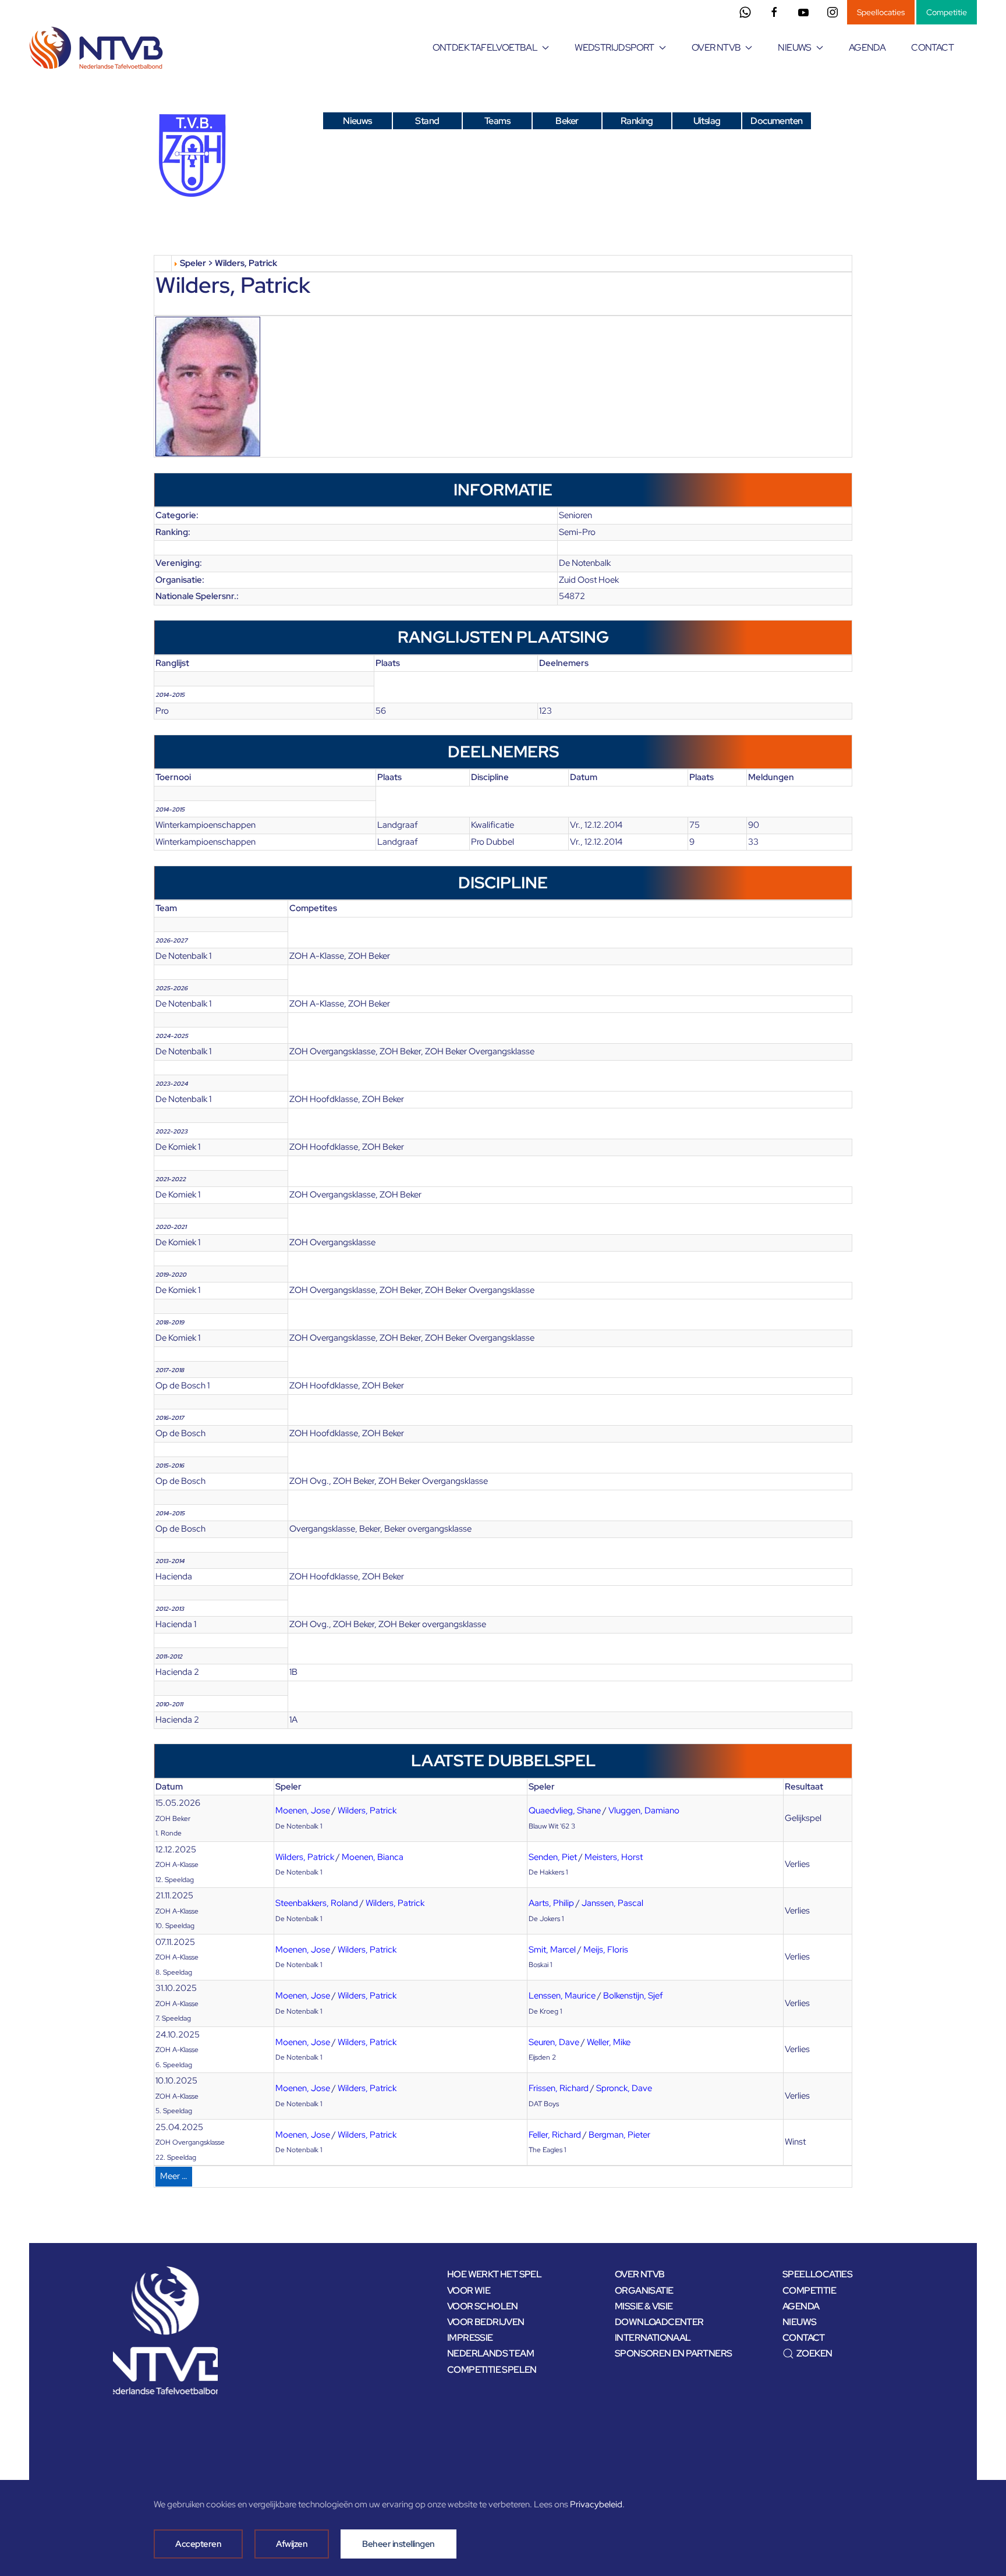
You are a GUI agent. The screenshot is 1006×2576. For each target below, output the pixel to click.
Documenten (776, 121)
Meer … (174, 2176)
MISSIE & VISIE (644, 2306)
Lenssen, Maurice (562, 1996)
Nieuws (357, 121)
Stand (427, 121)
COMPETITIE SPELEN (492, 2370)
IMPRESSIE (470, 2338)
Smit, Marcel (552, 1950)
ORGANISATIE (644, 2290)
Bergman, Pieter (619, 2135)
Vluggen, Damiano (644, 1810)
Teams (497, 121)
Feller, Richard (555, 2135)
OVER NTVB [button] (716, 47)
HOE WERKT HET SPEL (494, 2274)
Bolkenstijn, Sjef (633, 1996)
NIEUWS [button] (794, 47)
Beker (567, 121)
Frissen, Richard (559, 2088)
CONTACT (932, 47)
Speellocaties (881, 12)
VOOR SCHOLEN (483, 2306)
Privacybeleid (596, 2504)
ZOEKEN (814, 2353)
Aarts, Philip (551, 1903)
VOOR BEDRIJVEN (486, 2322)
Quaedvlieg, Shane (565, 1810)
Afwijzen (292, 2544)
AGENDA (867, 47)
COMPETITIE (809, 2290)
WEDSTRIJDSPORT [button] (614, 47)
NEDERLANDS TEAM (490, 2353)
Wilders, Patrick (367, 1810)
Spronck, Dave (624, 2088)
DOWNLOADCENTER (659, 2322)
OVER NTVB (640, 2274)
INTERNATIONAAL (653, 2338)
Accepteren (198, 2544)
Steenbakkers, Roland (317, 1903)
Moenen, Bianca (373, 1857)
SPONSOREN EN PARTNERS (673, 2353)
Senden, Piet (553, 1857)
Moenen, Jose (303, 1810)
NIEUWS (799, 2322)
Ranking (637, 121)
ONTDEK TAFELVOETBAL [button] (485, 47)
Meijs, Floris (606, 1950)
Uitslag (707, 121)
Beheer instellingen (398, 2544)
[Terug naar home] (98, 48)
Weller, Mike (609, 2042)
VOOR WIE (469, 2290)
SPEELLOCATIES (817, 2274)
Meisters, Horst (614, 1857)
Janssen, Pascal (612, 1903)
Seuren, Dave (554, 2042)
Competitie (947, 12)
